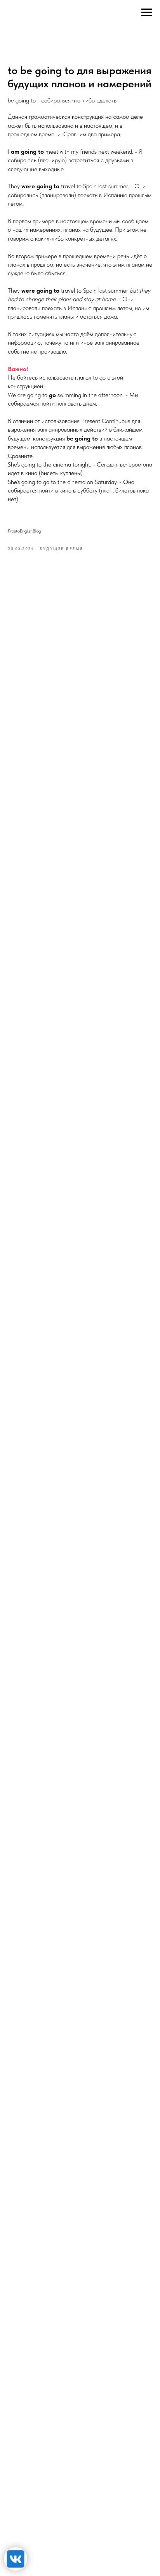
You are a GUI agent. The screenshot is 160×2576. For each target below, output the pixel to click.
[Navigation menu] (147, 12)
